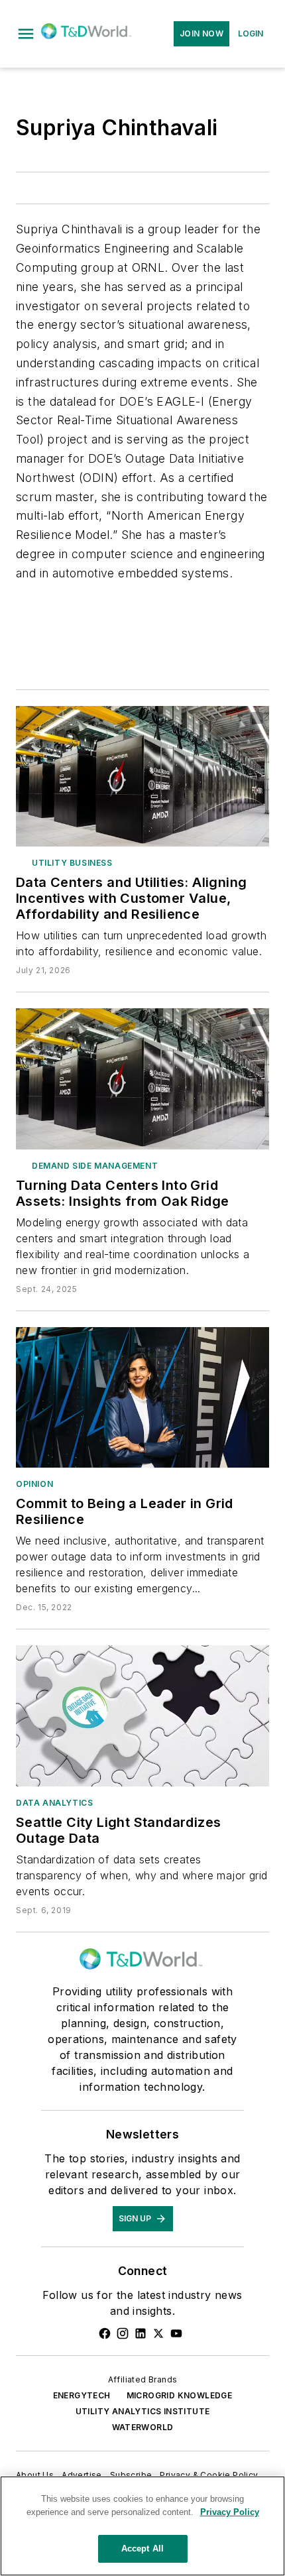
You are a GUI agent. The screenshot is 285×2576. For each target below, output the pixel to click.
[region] (142, 2526)
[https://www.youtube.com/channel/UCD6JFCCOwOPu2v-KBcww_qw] (176, 2333)
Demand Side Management (95, 1166)
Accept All (142, 2548)
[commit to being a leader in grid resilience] (142, 1397)
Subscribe (131, 2475)
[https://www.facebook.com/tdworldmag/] (105, 2333)
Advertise (82, 2475)
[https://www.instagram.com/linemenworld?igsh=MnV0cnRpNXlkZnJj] (123, 2333)
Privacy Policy (230, 2512)
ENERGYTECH (82, 2395)
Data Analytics (54, 1803)
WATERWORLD (143, 2427)
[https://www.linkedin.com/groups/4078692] (141, 2333)
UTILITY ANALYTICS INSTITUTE (143, 2411)
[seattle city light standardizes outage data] (142, 1716)
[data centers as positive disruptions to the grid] (142, 1079)
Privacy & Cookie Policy (209, 2475)
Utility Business (72, 863)
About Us (35, 2475)
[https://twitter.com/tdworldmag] (158, 2333)
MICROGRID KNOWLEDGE (180, 2395)
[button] (26, 34)
